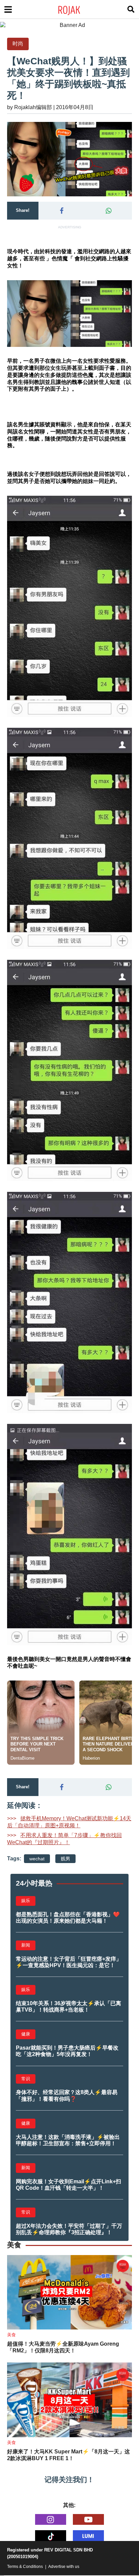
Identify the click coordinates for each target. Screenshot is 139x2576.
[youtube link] (88, 2519)
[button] (62, 211)
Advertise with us (64, 2567)
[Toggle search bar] (131, 9)
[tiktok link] (51, 2536)
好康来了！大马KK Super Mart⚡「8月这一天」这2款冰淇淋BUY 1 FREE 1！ (68, 2455)
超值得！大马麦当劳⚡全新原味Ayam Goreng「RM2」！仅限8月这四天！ (63, 2347)
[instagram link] (51, 2519)
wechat (37, 1859)
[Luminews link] (88, 2536)
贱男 (65, 1859)
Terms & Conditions (25, 2567)
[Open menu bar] (8, 9)
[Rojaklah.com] (78, 9)
